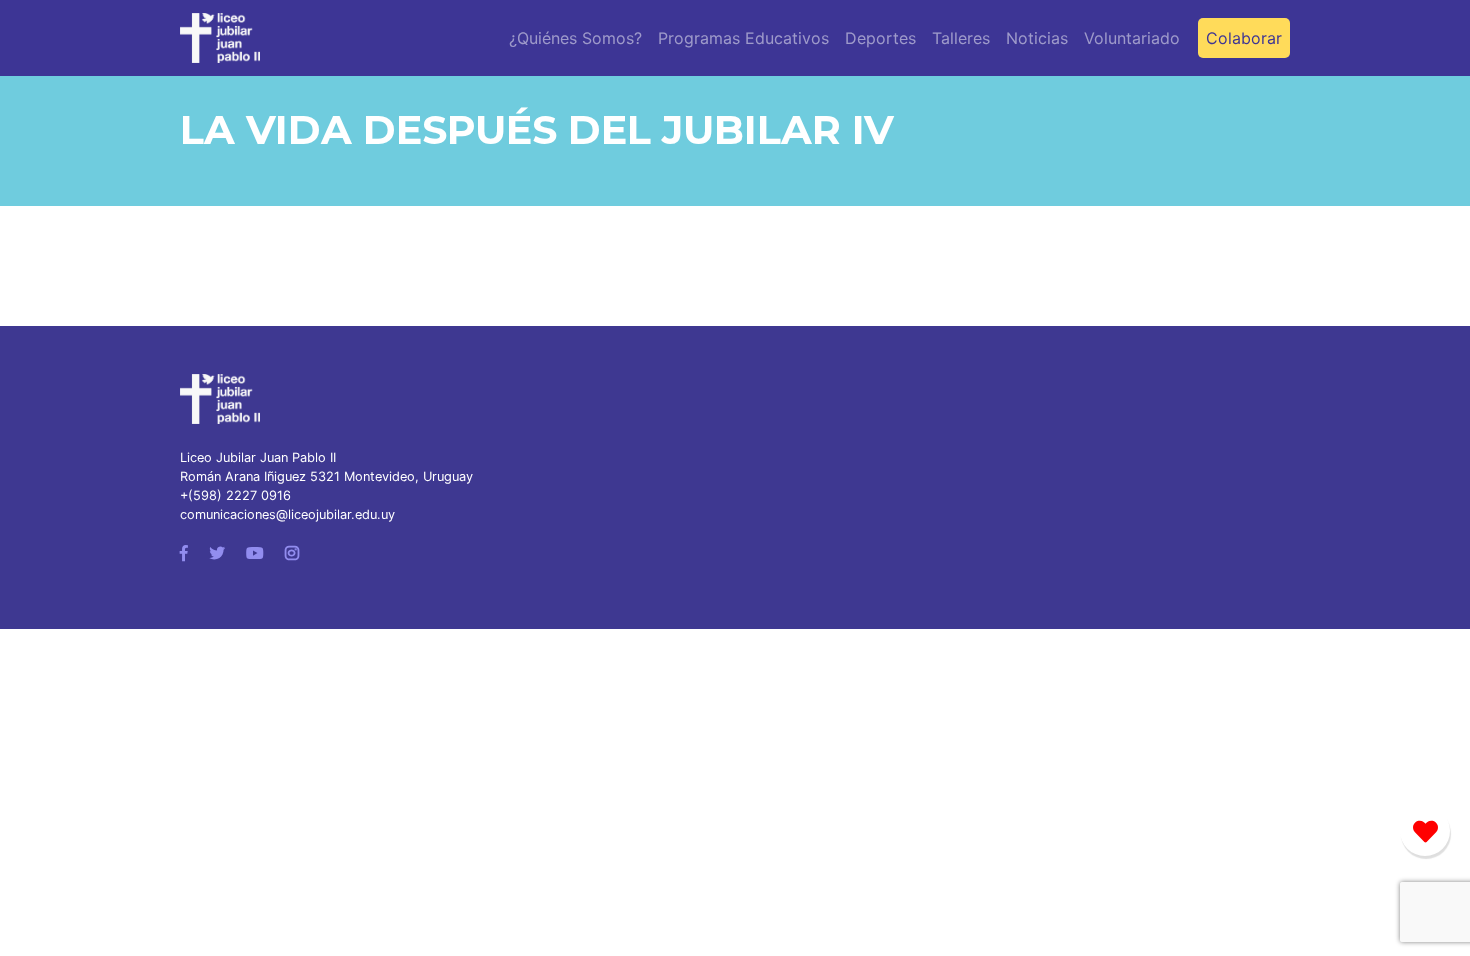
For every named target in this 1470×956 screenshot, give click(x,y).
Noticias (1037, 38)
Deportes (880, 38)
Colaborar (1244, 38)
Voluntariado (1132, 38)
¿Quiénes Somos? (575, 38)
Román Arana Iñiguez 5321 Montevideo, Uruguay (326, 476)
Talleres (961, 38)
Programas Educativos (743, 38)
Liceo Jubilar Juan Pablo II (258, 457)
